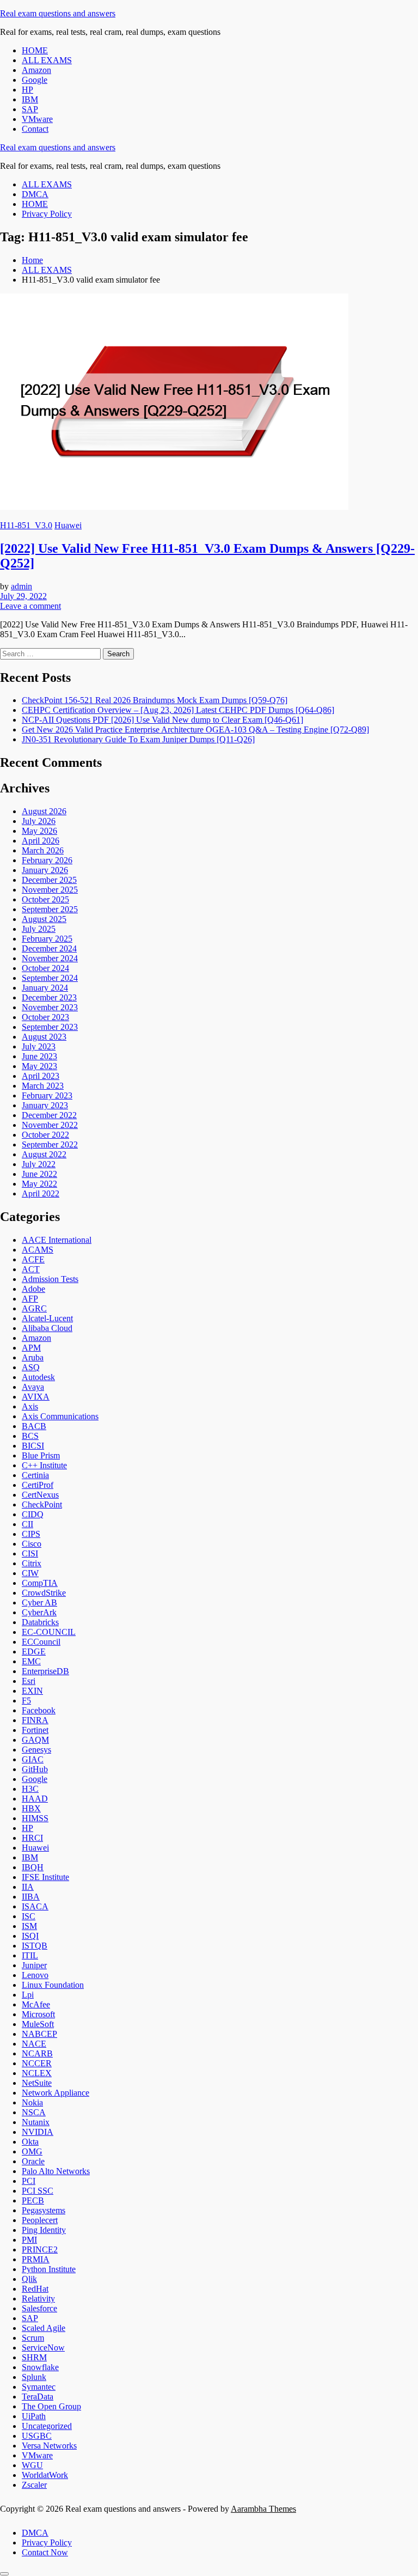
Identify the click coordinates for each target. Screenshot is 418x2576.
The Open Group (51, 2406)
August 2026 (44, 811)
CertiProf (38, 1485)
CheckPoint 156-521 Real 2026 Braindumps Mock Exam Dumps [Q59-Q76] (155, 700)
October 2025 (45, 899)
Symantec (39, 2387)
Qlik (29, 2279)
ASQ (31, 1367)
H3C (30, 1789)
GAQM (35, 1740)
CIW (30, 1573)
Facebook (39, 1710)
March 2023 (43, 1086)
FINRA (35, 1720)
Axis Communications (60, 1416)
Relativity (38, 2299)
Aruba (33, 1357)
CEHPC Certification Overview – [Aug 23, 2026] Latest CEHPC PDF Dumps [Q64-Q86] (178, 710)
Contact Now (45, 2552)
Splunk (34, 2377)
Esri (29, 1681)
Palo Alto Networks (56, 2171)
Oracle (33, 2161)
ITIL (30, 1955)
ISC (29, 1916)
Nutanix (36, 2122)
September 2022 (50, 1144)
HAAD (35, 1799)
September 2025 (50, 909)
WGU (32, 2465)
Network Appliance (56, 2093)
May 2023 (39, 1066)
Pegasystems (44, 2210)
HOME (35, 50)
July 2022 (39, 1164)
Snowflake (40, 2367)
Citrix (32, 1563)
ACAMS (38, 1250)
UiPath (34, 2416)
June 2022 (39, 1174)
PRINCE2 (40, 2250)
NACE (34, 2044)
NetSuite (37, 2083)
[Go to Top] (4, 2574)
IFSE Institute (45, 1877)
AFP (30, 1299)
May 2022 (39, 1184)
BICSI (33, 1446)
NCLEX (37, 2073)
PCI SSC (38, 2191)
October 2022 (45, 1135)
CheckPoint (42, 1504)
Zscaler (34, 2485)
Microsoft (38, 2014)
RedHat (35, 2289)
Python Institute (49, 2269)
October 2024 (45, 968)
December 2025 (49, 880)
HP (27, 90)
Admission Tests (50, 1279)
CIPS (31, 1534)
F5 (26, 1701)
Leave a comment (30, 606)
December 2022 (49, 1115)
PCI (29, 2181)
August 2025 (44, 919)
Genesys (36, 1750)
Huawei (68, 525)
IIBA (31, 1897)
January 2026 (45, 870)
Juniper (34, 1965)
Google (35, 80)
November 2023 (50, 1007)
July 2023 (39, 1046)
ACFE (33, 1259)
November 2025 (50, 890)
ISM (29, 1926)
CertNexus (40, 1495)
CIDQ (33, 1514)
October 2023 (45, 1017)
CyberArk (39, 1612)
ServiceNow (43, 2348)
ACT (31, 1269)
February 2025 (47, 939)
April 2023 (41, 1076)
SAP (30, 109)
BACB (34, 1426)
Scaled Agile (44, 2328)
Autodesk (38, 1377)
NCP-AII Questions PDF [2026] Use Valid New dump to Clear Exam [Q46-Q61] (162, 720)
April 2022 (41, 1194)
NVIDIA (38, 2132)
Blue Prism (41, 1455)
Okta (30, 2142)
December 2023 (49, 997)
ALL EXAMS (47, 60)
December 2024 (49, 948)
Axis (30, 1406)
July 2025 (39, 929)
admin (21, 586)
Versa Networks (49, 2446)
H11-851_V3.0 (26, 525)
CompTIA (40, 1583)
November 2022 (50, 1125)
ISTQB (35, 1946)
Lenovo (35, 1975)
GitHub (35, 1769)
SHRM (34, 2357)
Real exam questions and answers (58, 13)
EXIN (32, 1691)
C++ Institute (44, 1465)
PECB (33, 2200)
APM (31, 1348)
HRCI (32, 1838)
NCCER (37, 2063)
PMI (29, 2240)
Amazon (36, 70)
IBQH (33, 1867)
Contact (35, 129)
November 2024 (50, 958)
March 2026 (43, 850)
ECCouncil (41, 1642)
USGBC (37, 2436)
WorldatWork (45, 2475)
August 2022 (44, 1154)
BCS (30, 1436)
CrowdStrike (44, 1593)
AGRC (34, 1308)
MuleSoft (38, 2024)
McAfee (36, 2004)
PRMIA (36, 2259)
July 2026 (39, 821)
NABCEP (39, 2034)
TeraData (38, 2397)
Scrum (33, 2338)
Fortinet (35, 1730)
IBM (30, 99)
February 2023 (47, 1095)
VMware (37, 119)
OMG (32, 2151)
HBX (31, 1808)
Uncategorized (47, 2426)
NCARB (37, 2053)
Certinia (35, 1475)
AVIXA (36, 1397)
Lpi (28, 1995)
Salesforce (39, 2308)
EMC (31, 1661)
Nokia (32, 2102)
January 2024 (45, 988)
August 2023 (44, 1037)
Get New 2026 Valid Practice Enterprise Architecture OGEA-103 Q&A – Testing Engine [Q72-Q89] (195, 730)
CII (27, 1524)
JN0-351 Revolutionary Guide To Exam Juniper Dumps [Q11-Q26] (138, 739)
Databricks (40, 1622)
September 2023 (50, 1027)
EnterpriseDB (45, 1671)
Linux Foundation (53, 1985)
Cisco (32, 1544)
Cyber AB (39, 1603)
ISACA (35, 1906)
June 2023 (39, 1056)
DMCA (35, 194)
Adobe (33, 1289)
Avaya (33, 1387)
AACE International (57, 1240)
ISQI (30, 1936)
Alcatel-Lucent (47, 1318)
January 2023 (45, 1105)
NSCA (34, 2112)
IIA (28, 1887)
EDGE (34, 1652)
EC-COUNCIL (49, 1632)
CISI (30, 1553)
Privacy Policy (47, 214)
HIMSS (35, 1818)
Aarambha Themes (263, 2509)
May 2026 (39, 831)
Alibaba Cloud (47, 1328)
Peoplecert (40, 2220)
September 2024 (50, 978)
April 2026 (41, 841)
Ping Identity (44, 2230)
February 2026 (47, 860)
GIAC (33, 1759)
